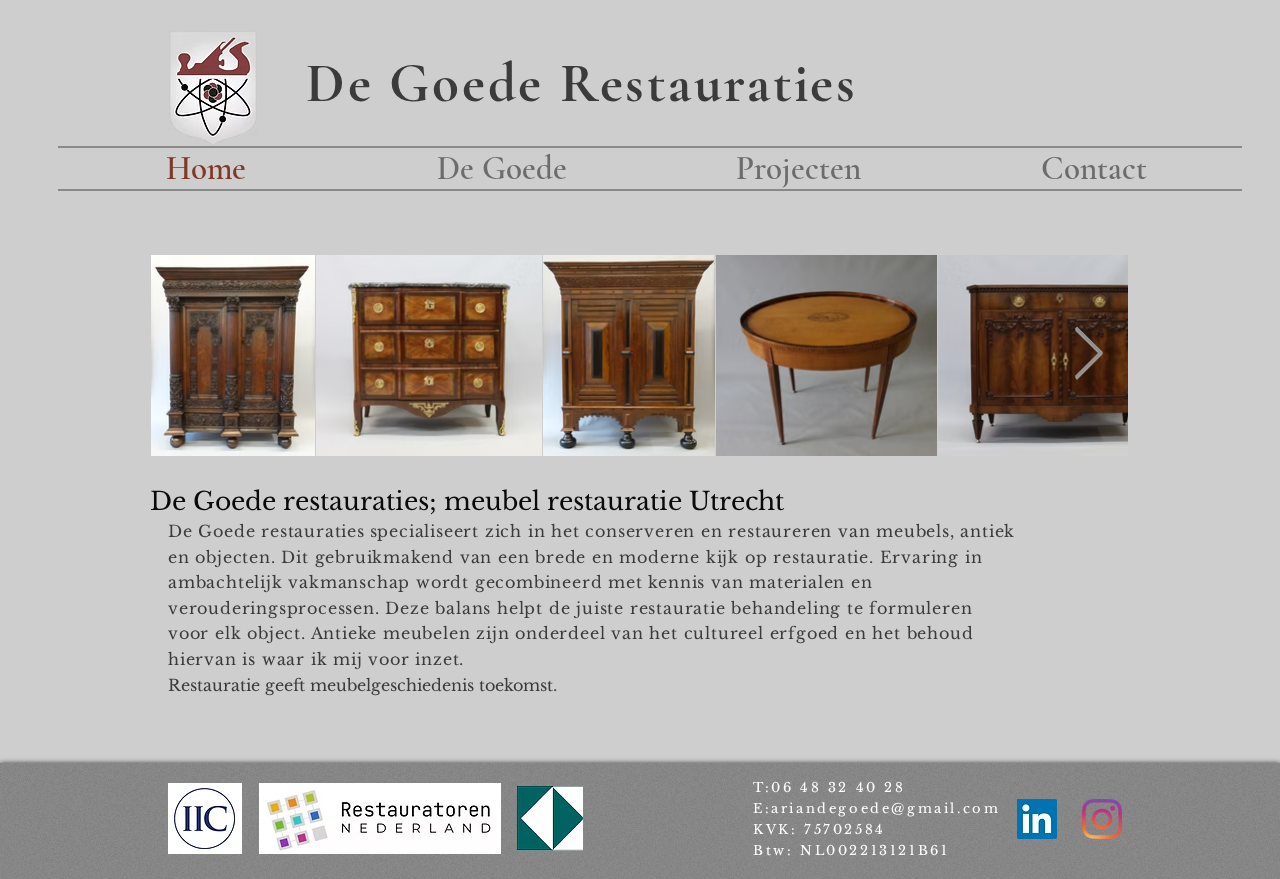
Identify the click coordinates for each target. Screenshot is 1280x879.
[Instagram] (1102, 819)
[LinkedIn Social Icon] (1037, 819)
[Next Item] (1088, 355)
